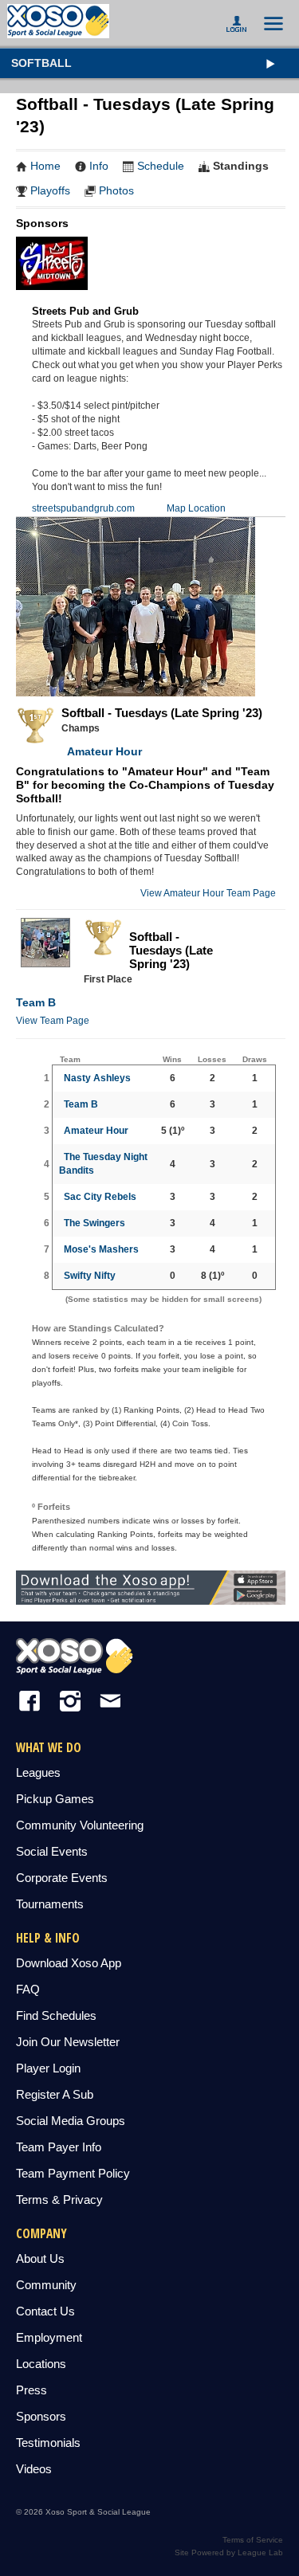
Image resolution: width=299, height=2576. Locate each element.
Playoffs (50, 190)
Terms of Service (253, 2540)
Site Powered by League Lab (229, 2552)
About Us (40, 2258)
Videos (34, 2469)
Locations (41, 2364)
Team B (36, 1002)
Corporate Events (62, 1878)
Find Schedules (56, 2015)
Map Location (196, 508)
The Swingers (94, 1223)
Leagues (38, 1772)
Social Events (52, 1851)
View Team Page (53, 1021)
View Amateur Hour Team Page (208, 893)
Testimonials (48, 2443)
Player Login (48, 2068)
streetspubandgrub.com (83, 508)
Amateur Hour (102, 751)
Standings (241, 166)
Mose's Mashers (101, 1249)
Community (46, 2285)
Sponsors (41, 2416)
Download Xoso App (69, 1963)
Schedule (161, 166)
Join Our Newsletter (68, 2042)
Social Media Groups (71, 2121)
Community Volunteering (80, 1825)
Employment (49, 2337)
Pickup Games (55, 1799)
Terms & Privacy (59, 2200)
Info (99, 166)
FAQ (28, 1989)
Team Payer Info (59, 2147)
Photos (116, 190)
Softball (41, 63)
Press (31, 2390)
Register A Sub (55, 2094)
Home (45, 166)
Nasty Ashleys (97, 1078)
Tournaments (50, 1904)
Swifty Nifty (90, 1276)
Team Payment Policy (73, 2173)
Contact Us (45, 2311)
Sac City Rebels (100, 1197)
